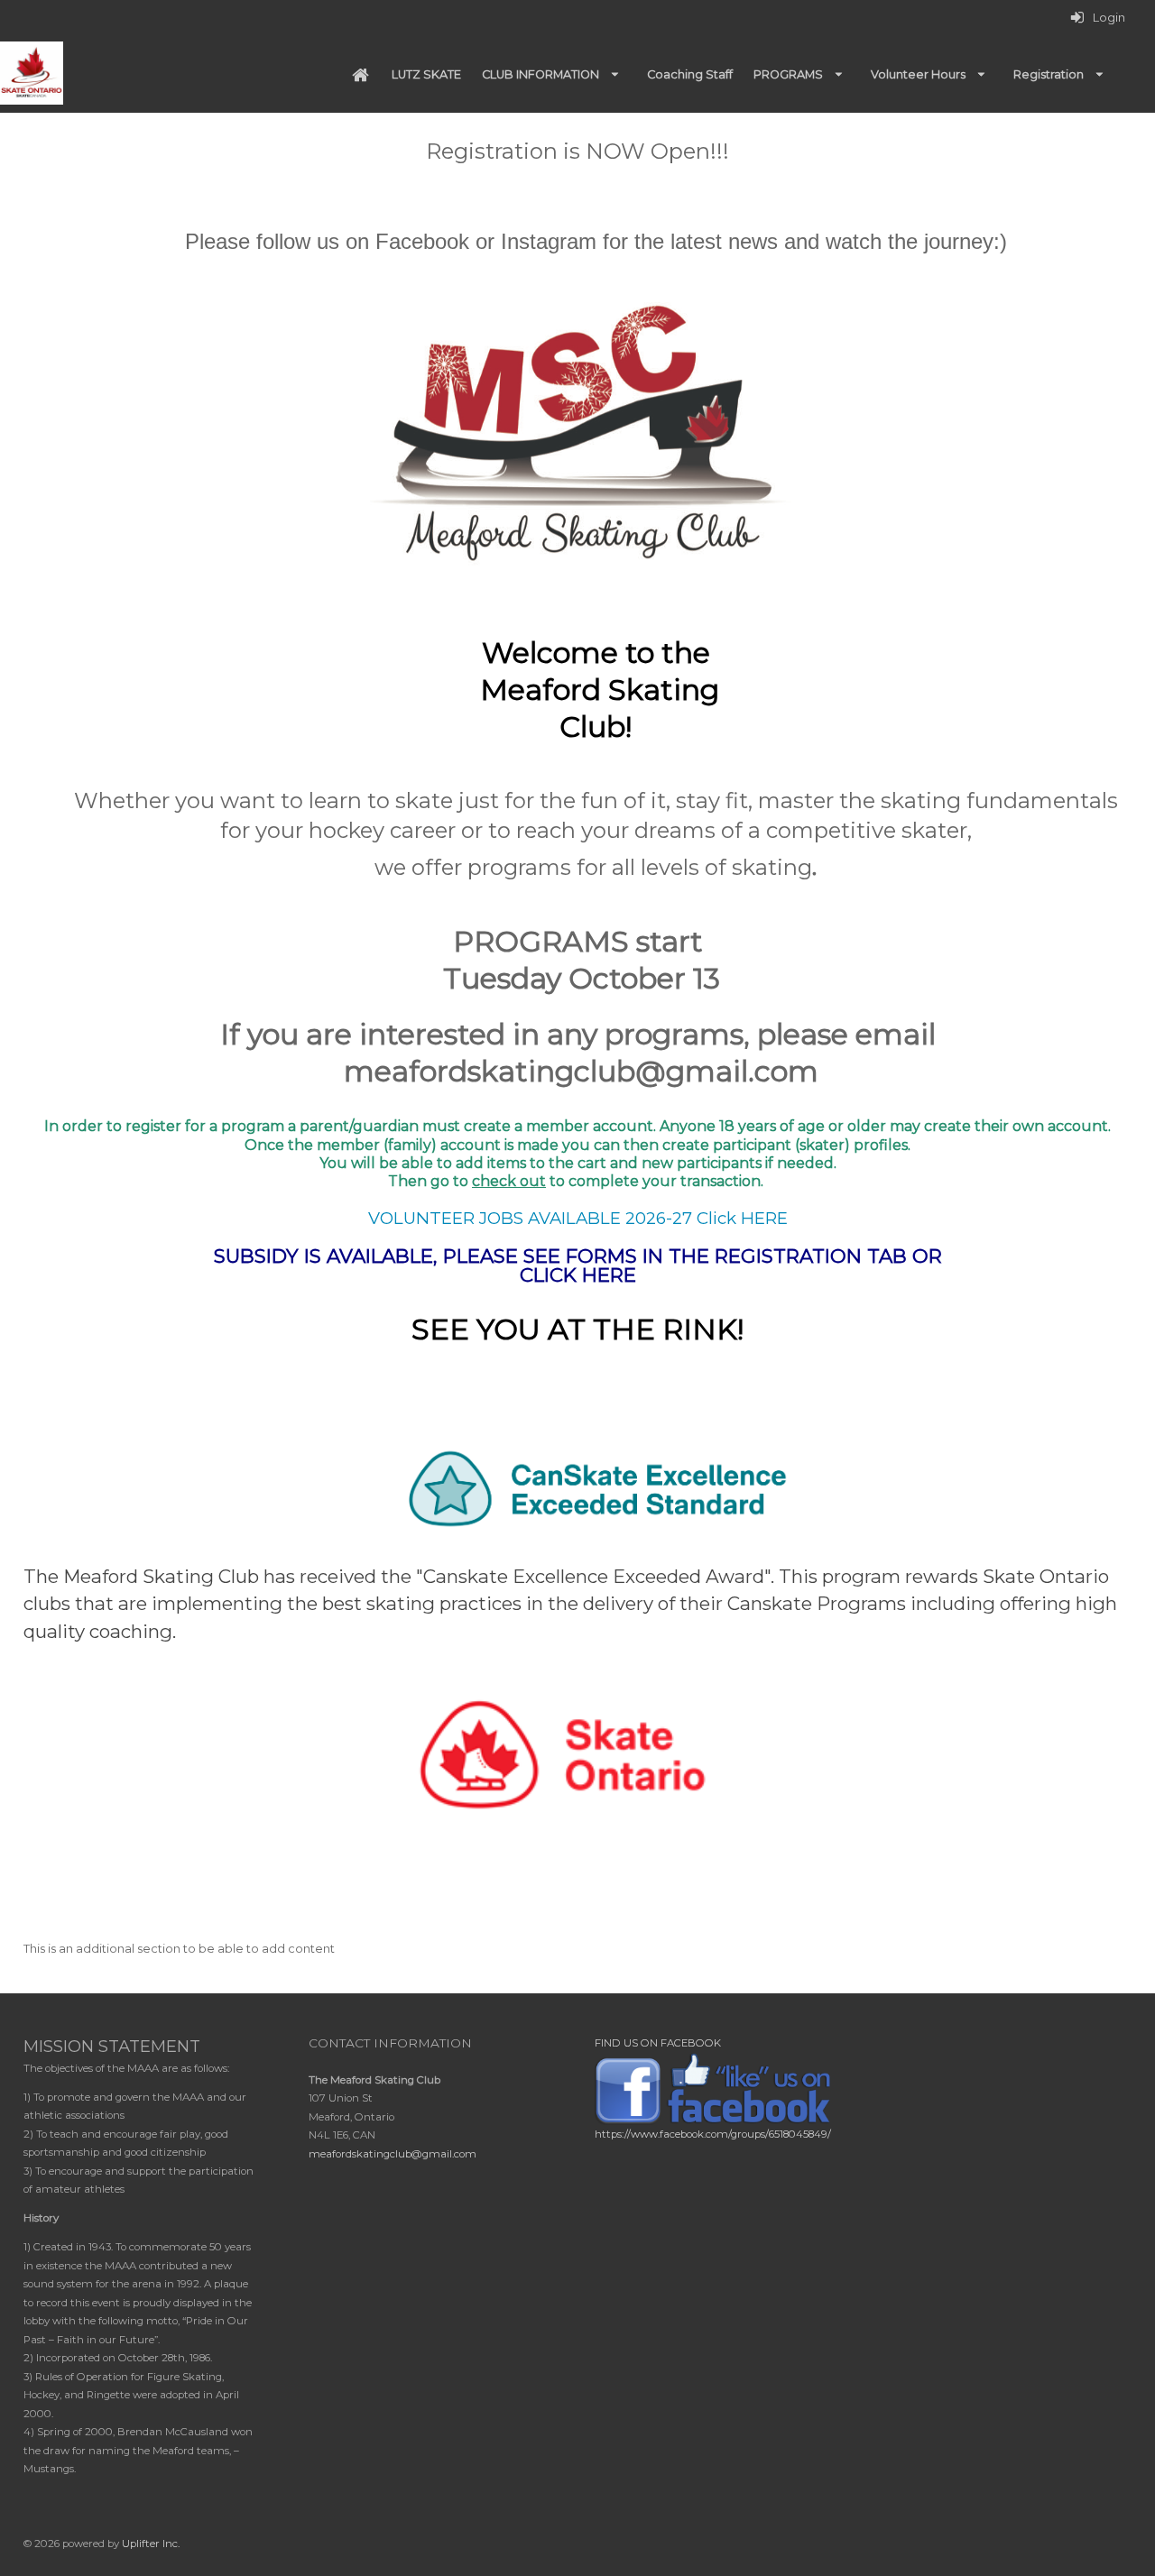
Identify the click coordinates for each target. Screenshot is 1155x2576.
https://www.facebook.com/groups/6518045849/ (713, 2134)
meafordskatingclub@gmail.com (393, 2154)
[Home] (360, 75)
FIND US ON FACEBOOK (658, 2043)
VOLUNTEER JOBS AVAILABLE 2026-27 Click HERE (578, 1218)
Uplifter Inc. (151, 2544)
